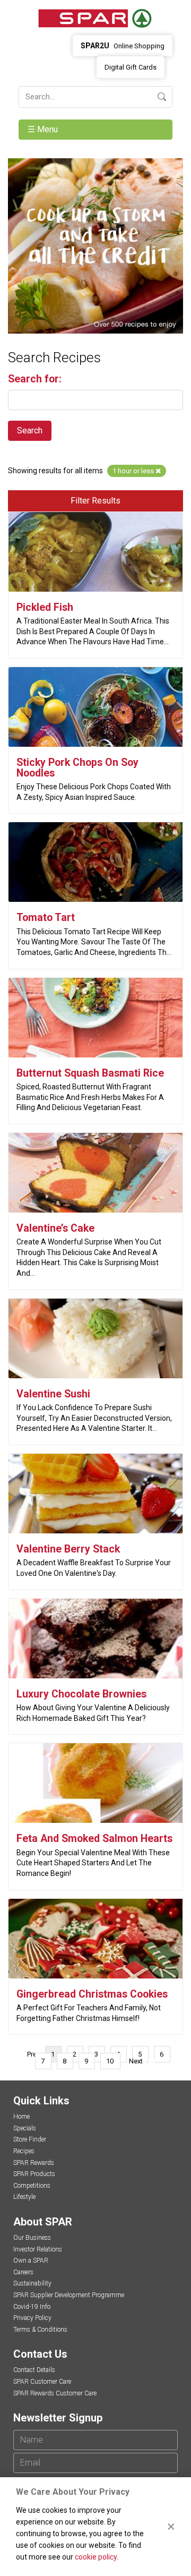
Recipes (24, 2151)
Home (21, 2117)
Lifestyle (24, 2197)
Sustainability (32, 2283)
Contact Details (34, 2370)
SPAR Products (34, 2174)
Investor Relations (38, 2249)
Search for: (35, 379)
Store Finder (30, 2139)
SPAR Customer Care (42, 2382)
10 (110, 2061)
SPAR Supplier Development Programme (69, 2295)
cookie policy (96, 2557)
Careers (23, 2272)
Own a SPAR (31, 2261)
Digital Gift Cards (131, 67)
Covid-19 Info (32, 2307)
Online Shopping (123, 46)
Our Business (32, 2238)
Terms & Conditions (40, 2330)
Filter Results (95, 501)
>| (152, 2061)
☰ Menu (44, 129)
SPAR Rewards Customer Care (55, 2393)
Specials (25, 2128)
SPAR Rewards (34, 2163)
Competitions (32, 2186)
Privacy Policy (32, 2318)
